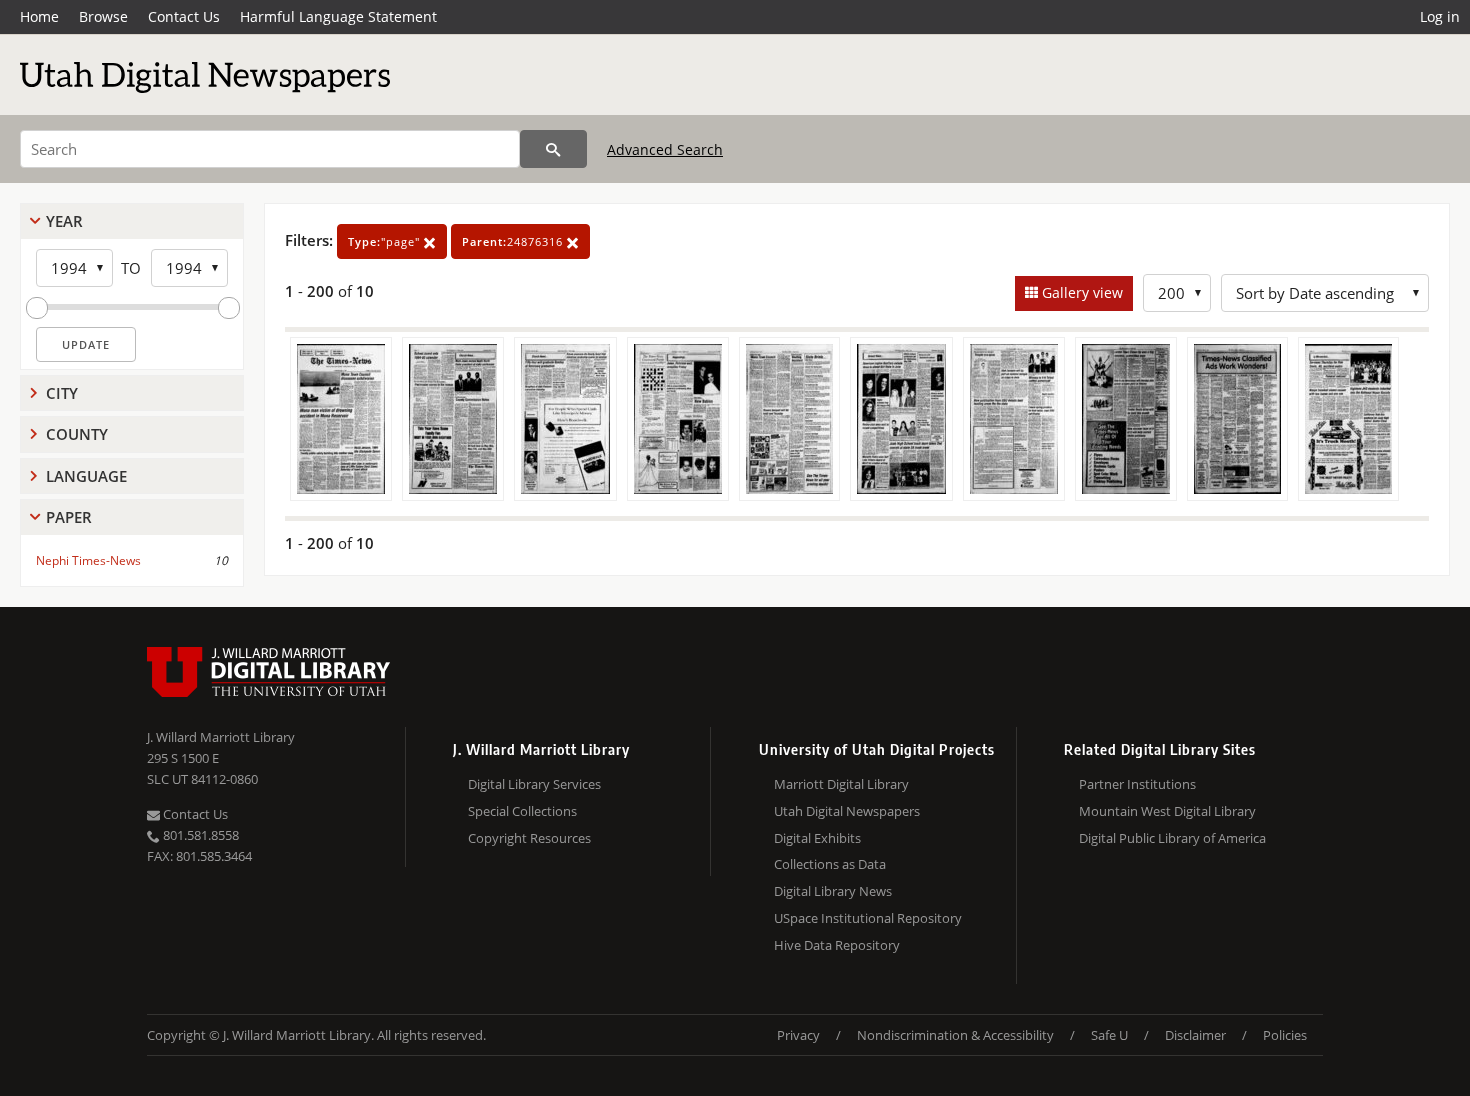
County (77, 434)
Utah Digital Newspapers (847, 811)
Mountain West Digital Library (1167, 811)
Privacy (798, 1035)
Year (64, 221)
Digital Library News (833, 891)
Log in (1440, 16)
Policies (1285, 1035)
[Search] (553, 149)
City (62, 393)
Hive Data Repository (837, 945)
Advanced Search (665, 149)
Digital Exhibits (817, 838)
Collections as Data (830, 864)
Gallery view (1080, 292)
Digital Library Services (534, 784)
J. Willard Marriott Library (221, 737)
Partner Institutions (1137, 784)
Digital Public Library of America (1172, 838)
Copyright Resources (529, 838)
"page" (386, 241)
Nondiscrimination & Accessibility (955, 1035)
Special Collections (522, 811)
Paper (69, 517)
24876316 (514, 241)
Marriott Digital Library (841, 784)
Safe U (1109, 1035)
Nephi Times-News (88, 560)
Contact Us (184, 16)
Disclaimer (1195, 1035)
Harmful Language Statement (338, 16)
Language (86, 476)
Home (39, 16)
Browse (103, 16)
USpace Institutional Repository (868, 918)
